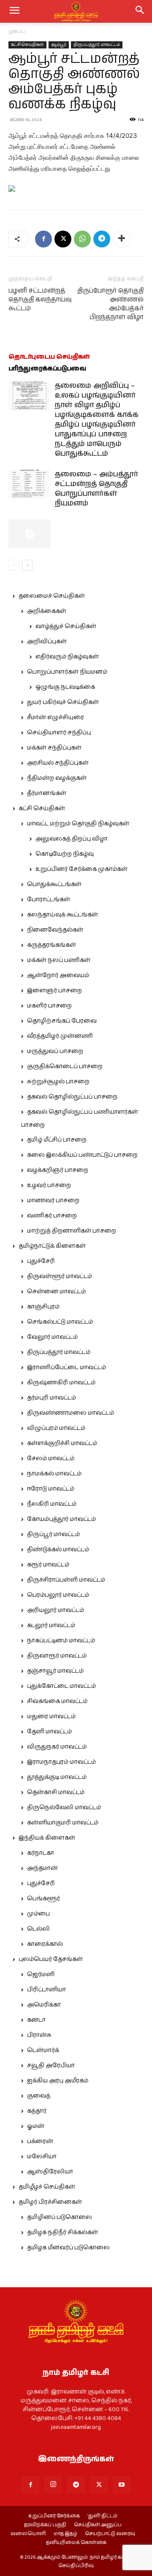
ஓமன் (36, 2126)
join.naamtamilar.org (76, 2427)
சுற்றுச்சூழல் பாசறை (58, 1082)
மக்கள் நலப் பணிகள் (59, 960)
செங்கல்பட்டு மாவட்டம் (60, 1322)
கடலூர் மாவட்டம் (51, 1625)
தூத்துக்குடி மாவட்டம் (57, 1777)
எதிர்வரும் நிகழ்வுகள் (67, 657)
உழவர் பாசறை (49, 1185)
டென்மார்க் (43, 2050)
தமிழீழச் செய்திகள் (47, 2187)
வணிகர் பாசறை (52, 1216)
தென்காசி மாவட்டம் (56, 1792)
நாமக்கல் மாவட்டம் (54, 1474)
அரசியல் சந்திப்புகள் (58, 763)
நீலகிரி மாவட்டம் (52, 1504)
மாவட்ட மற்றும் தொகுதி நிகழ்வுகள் (78, 824)
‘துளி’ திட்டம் (102, 2516)
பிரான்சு (39, 2035)
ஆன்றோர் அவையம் (58, 975)
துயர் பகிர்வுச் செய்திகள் (63, 702)
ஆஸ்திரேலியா (50, 2172)
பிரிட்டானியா (46, 1990)
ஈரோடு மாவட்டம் (51, 1489)
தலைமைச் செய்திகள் (52, 596)
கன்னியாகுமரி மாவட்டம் (63, 1823)
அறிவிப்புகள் (47, 642)
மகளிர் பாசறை (49, 1006)
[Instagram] (53, 2485)
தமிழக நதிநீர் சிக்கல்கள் (62, 2232)
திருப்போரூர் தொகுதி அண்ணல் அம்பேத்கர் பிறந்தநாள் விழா (110, 304)
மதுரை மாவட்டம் (51, 1716)
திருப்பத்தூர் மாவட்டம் (97, 45)
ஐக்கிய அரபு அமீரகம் (58, 2081)
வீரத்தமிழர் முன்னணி (60, 1036)
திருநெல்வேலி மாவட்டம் (64, 1808)
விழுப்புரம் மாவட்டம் (56, 1428)
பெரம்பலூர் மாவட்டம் (58, 1595)
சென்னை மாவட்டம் (56, 1292)
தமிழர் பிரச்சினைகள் (50, 2202)
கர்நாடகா (41, 1853)
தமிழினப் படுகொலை (60, 2217)
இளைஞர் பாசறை (54, 991)
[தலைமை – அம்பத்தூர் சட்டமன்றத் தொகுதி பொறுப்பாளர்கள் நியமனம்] (30, 484)
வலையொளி (28, 2534)
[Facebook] (43, 239)
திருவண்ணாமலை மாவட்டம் (71, 1413)
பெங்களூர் (43, 1899)
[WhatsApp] (82, 239)
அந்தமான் (42, 1868)
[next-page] (27, 565)
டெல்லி (38, 1929)
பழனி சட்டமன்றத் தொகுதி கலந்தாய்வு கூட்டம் (40, 300)
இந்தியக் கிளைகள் (47, 1838)
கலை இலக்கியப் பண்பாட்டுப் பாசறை (82, 1155)
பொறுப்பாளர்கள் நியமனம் (67, 672)
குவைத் (39, 2096)
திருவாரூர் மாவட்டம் (57, 1656)
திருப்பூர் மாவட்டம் (53, 1534)
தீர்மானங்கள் (47, 793)
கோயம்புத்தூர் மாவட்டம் (61, 1519)
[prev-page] (14, 565)
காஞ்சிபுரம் (43, 1307)
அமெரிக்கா (44, 2005)
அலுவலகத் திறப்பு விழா (72, 839)
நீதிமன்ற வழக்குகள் (57, 778)
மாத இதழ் (65, 2534)
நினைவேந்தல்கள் (55, 930)
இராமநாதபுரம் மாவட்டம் (61, 1762)
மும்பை (38, 1914)
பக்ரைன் (40, 2141)
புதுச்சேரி (41, 1261)
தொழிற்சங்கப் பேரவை (62, 1021)
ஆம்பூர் (59, 45)
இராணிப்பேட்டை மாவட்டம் (66, 1367)
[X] (63, 239)
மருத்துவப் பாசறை (55, 1051)
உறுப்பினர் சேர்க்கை (54, 2516)
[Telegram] (102, 239)
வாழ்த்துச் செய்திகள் (66, 626)
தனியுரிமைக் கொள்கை (76, 2543)
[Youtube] (122, 2485)
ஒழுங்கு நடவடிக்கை (65, 687)
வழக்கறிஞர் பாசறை (58, 1170)
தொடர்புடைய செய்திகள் (49, 357)
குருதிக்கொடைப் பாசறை (65, 1066)
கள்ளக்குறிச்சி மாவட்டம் (62, 1443)
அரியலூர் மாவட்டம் (56, 1610)
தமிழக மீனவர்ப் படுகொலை (68, 2248)
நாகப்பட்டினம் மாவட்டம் (61, 1641)
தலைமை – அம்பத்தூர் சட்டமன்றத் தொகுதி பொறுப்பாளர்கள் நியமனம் (96, 489)
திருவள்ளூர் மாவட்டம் (60, 1276)
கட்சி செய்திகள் (27, 45)
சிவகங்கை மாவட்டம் (57, 1701)
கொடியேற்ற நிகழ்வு (65, 854)
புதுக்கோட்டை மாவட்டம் (61, 1686)
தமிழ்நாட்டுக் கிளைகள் (52, 1246)
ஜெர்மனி (41, 1974)
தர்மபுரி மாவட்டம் (52, 1398)
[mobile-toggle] (14, 11)
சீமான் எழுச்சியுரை (56, 717)
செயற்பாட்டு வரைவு (110, 2534)
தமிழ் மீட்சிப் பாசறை (57, 1140)
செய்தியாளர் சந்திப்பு (59, 733)
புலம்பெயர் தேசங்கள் (51, 1959)
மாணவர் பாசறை (53, 1201)
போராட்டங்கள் (49, 900)
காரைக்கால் (45, 1944)
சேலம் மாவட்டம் (51, 1459)
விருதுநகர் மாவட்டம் (57, 1747)
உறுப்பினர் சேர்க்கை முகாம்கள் (81, 869)
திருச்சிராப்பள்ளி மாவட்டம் (66, 1580)
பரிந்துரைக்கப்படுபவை (47, 369)
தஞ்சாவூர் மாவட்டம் (55, 1671)
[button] (140, 11)
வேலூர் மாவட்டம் (52, 1337)
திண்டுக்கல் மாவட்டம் (58, 1550)
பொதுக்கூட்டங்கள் (54, 884)
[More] (122, 239)
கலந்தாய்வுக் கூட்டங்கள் (62, 915)
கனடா (36, 2020)
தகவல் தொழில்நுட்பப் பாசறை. (73, 1097)
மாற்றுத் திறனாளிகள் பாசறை (72, 1231)
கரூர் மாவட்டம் (48, 1565)
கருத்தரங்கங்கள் (52, 945)
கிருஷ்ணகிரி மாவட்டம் (61, 1383)
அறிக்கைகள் (47, 611)
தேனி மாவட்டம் (49, 1732)
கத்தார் (37, 2111)
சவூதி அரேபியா (51, 2066)
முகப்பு (17, 31)
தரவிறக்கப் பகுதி (45, 2525)
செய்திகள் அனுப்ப (98, 2525)
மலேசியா (42, 2157)
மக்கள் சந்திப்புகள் (54, 748)
